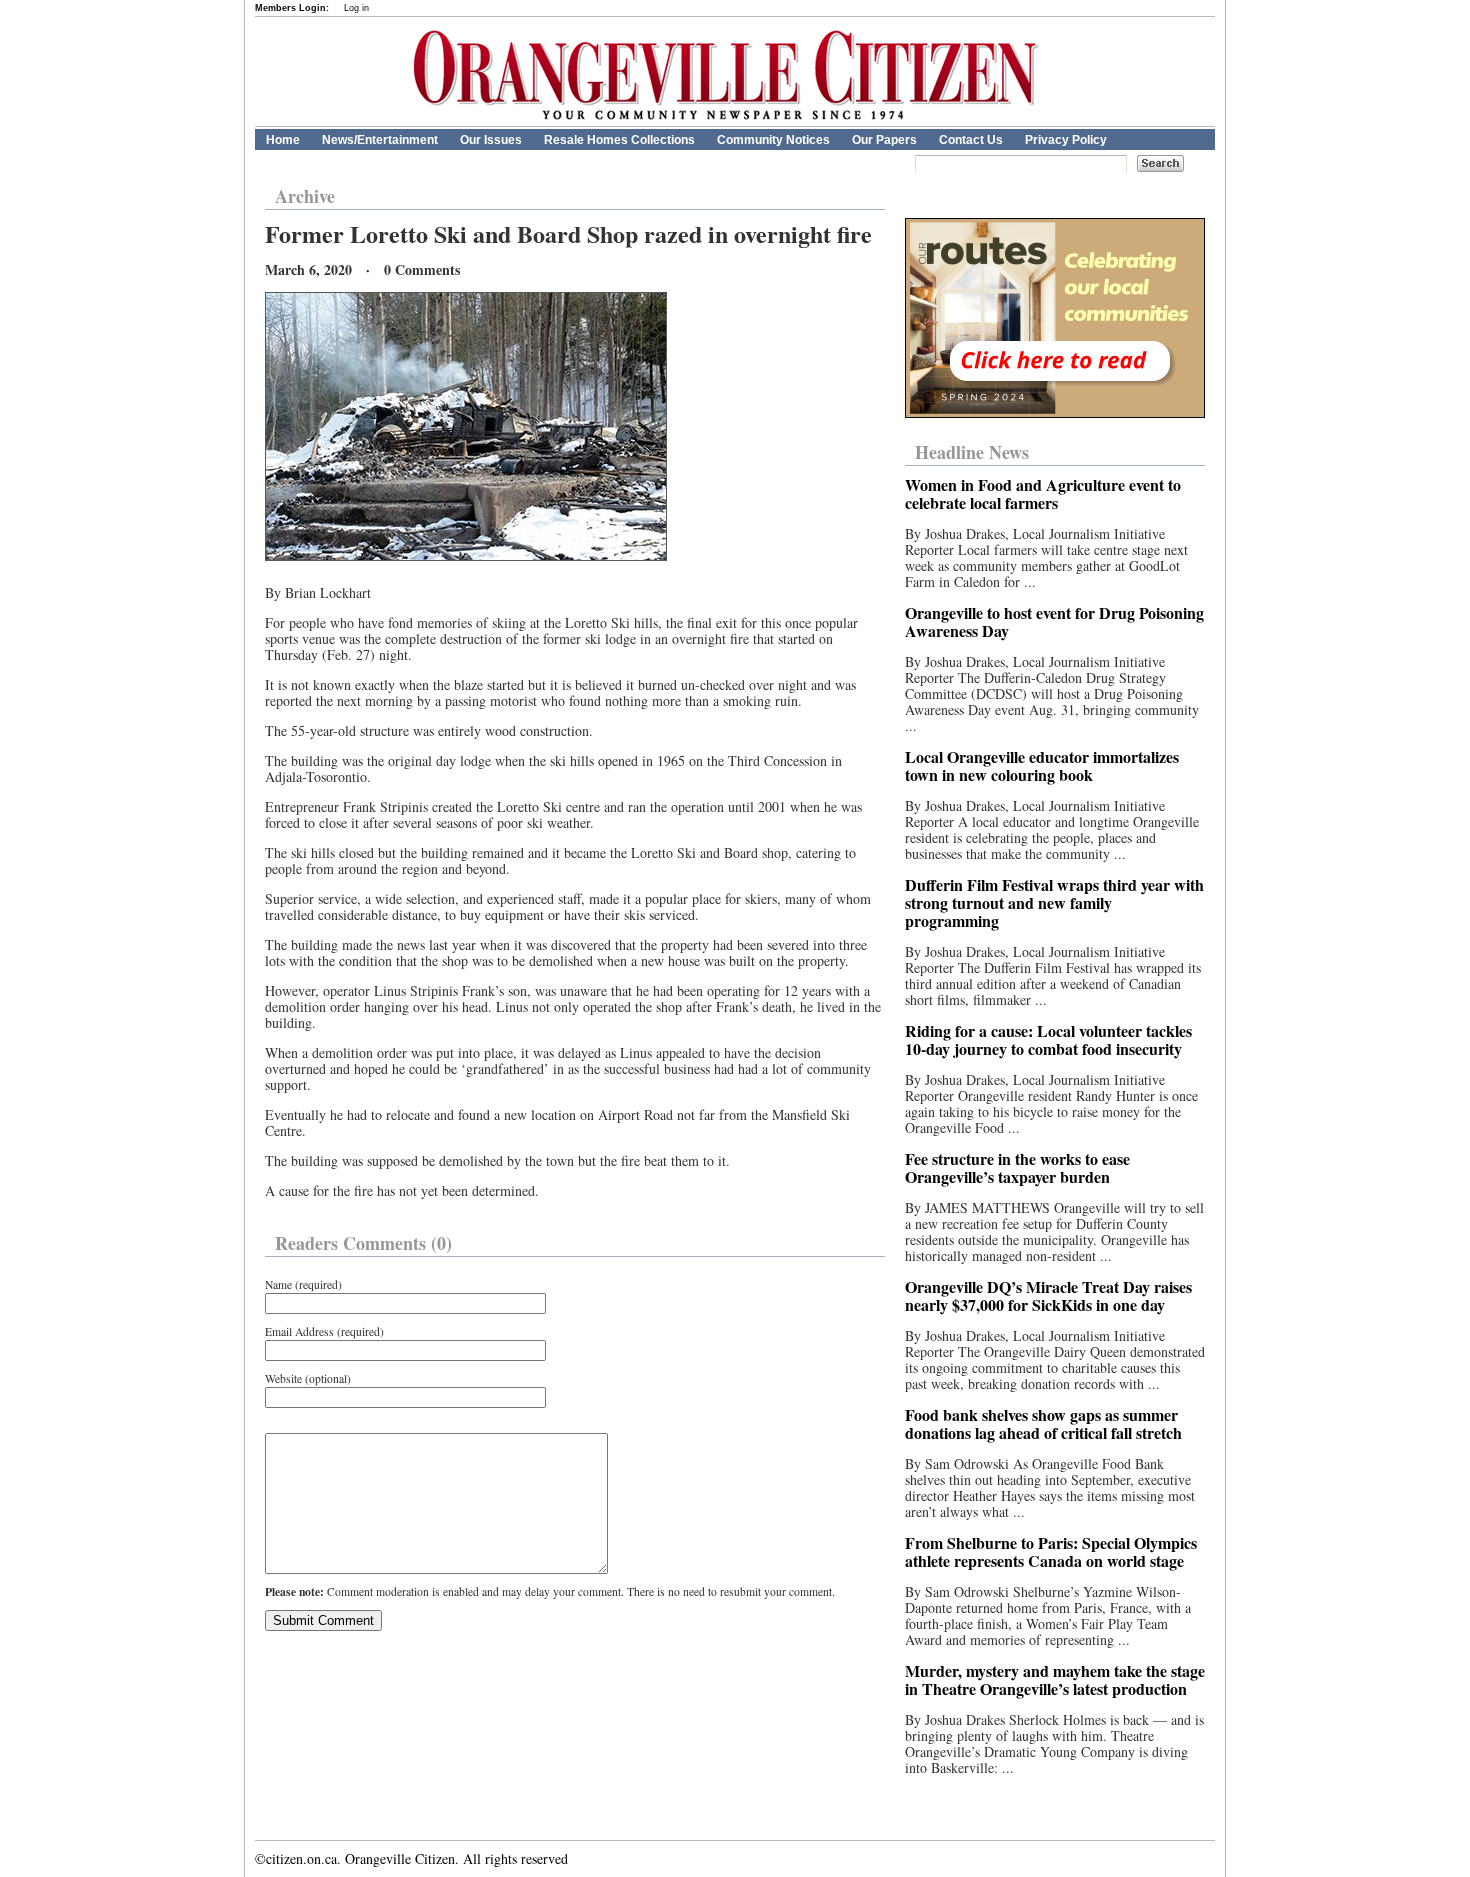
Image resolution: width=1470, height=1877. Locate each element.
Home (283, 140)
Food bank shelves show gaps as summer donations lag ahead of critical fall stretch (1043, 1423)
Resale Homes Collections (619, 140)
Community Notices (773, 140)
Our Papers (884, 140)
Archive (305, 196)
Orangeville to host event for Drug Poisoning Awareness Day (1054, 621)
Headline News (972, 452)
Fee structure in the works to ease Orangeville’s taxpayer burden (1017, 1167)
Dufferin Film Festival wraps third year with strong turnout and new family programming (1054, 902)
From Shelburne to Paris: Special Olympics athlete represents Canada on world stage (1051, 1551)
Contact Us (971, 140)
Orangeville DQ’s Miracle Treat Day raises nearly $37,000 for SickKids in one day (1048, 1295)
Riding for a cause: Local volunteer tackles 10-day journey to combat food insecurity (1048, 1039)
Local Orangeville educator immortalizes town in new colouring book (1042, 765)
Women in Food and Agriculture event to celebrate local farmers (1043, 493)
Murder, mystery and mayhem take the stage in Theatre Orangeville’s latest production (1055, 1679)
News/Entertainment (380, 140)
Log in (356, 8)
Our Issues (491, 140)
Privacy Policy (1066, 140)
